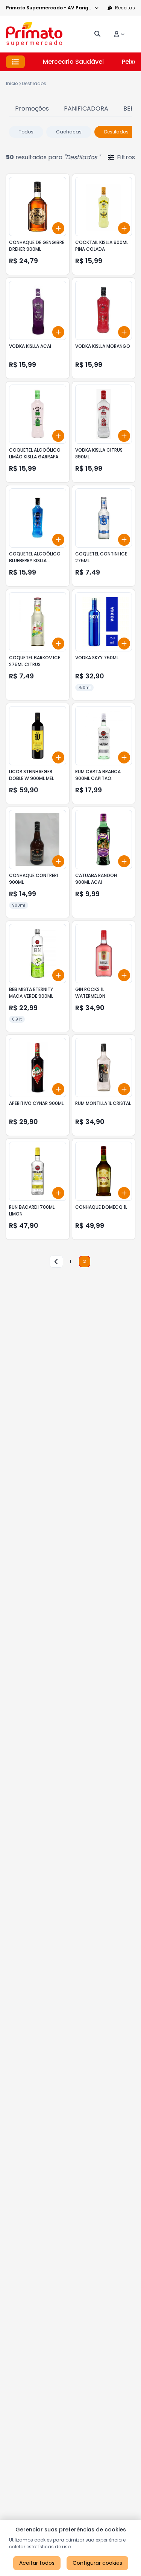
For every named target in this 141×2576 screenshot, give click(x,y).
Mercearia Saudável (73, 62)
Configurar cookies (97, 2563)
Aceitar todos (37, 2563)
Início (12, 83)
